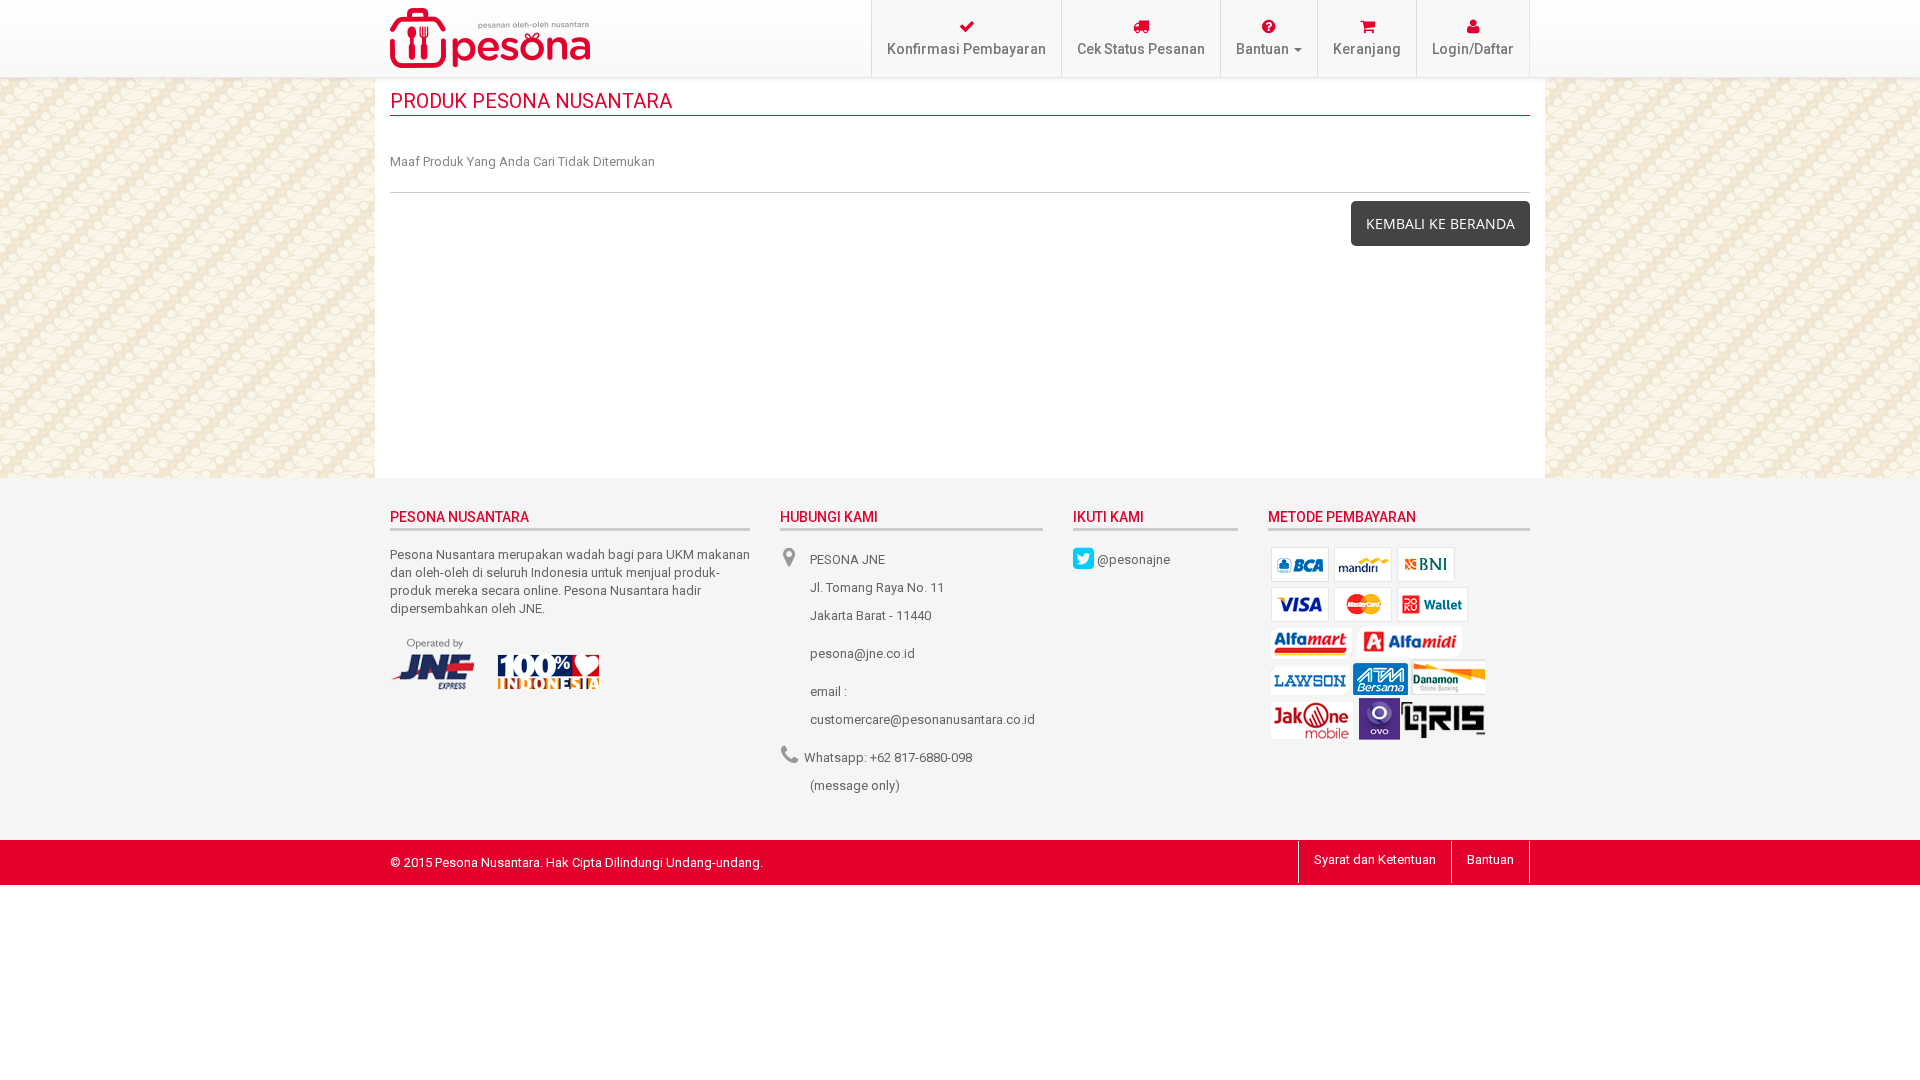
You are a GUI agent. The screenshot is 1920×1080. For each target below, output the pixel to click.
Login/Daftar (1473, 49)
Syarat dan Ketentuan (1375, 859)
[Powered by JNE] (434, 664)
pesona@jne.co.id (862, 653)
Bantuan (1490, 859)
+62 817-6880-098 (921, 757)
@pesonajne (1133, 559)
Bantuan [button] (1264, 49)
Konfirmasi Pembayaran (966, 49)
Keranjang (1367, 49)
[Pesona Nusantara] (490, 38)
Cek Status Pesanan (1141, 49)
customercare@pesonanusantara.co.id (922, 719)
